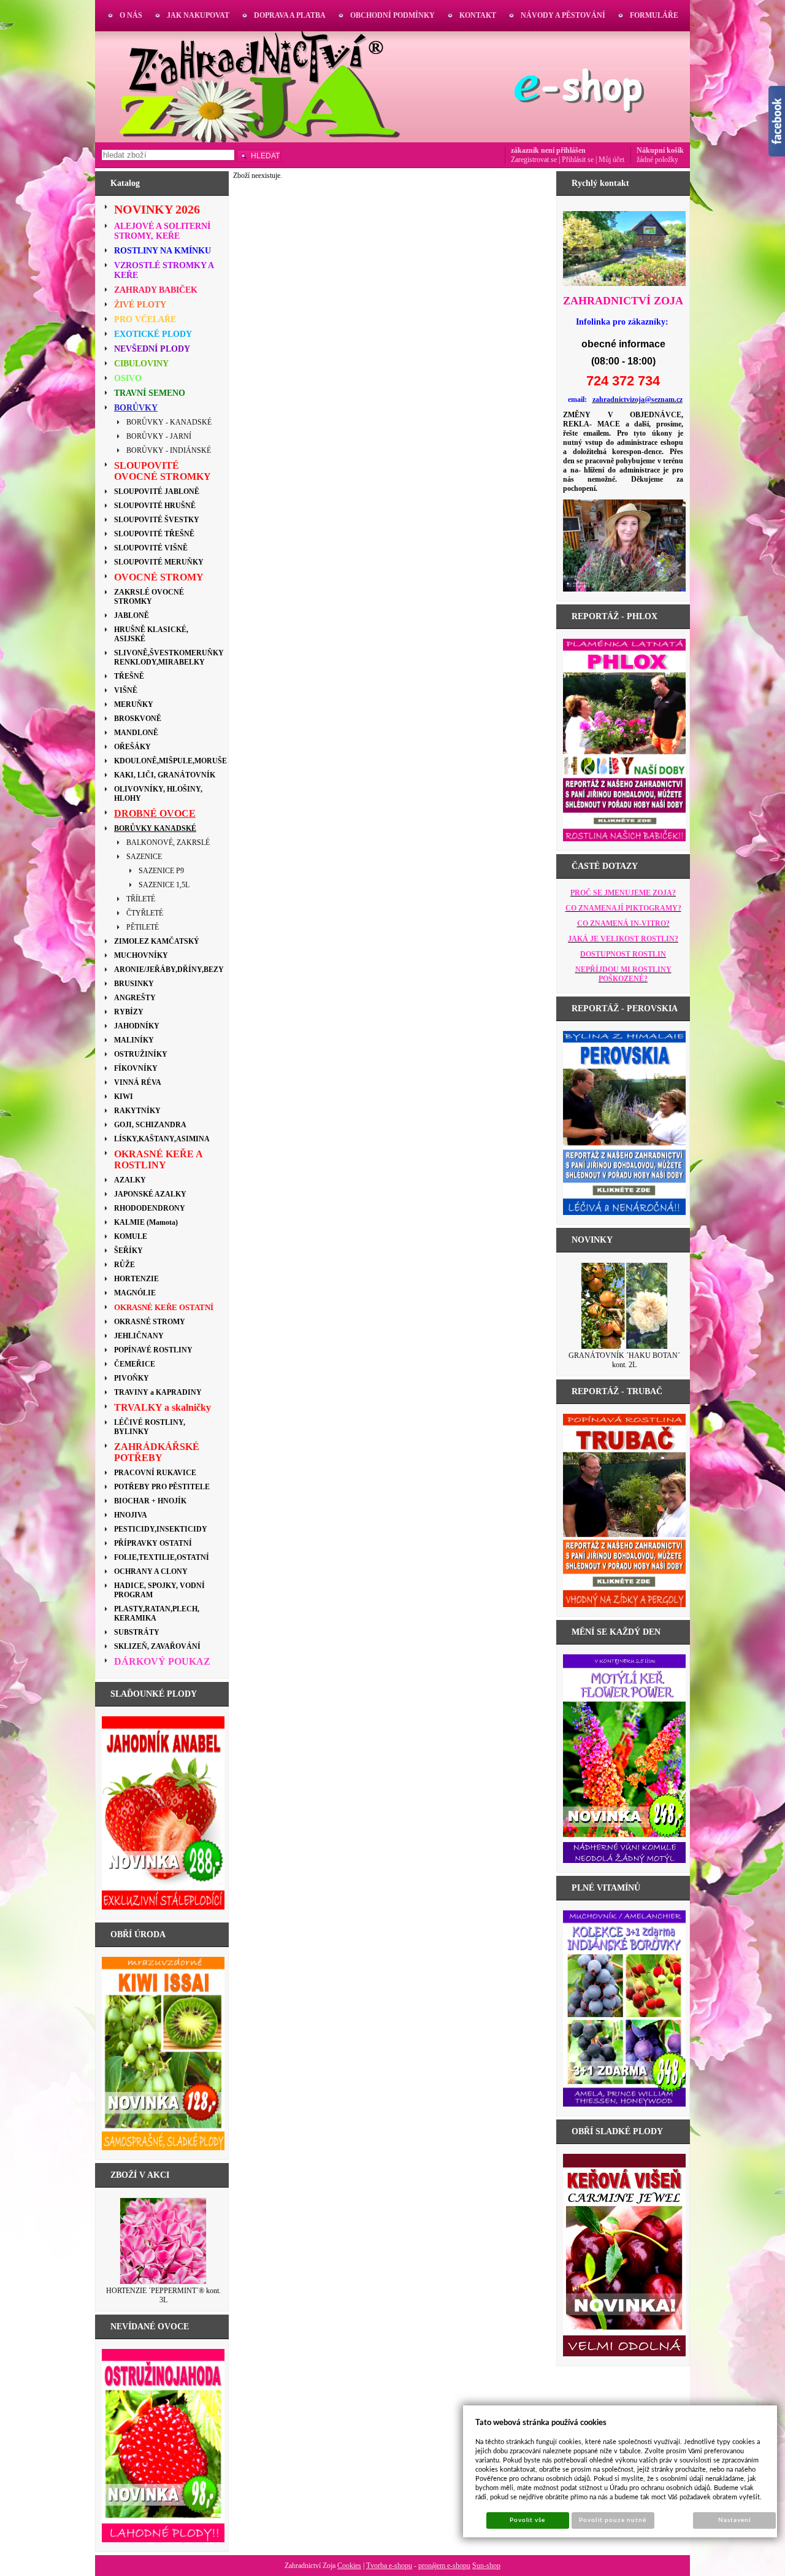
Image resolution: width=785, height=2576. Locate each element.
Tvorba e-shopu (389, 2566)
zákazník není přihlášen (548, 150)
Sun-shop (486, 2566)
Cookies (349, 2566)
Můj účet (611, 160)
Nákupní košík (660, 150)
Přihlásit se (578, 160)
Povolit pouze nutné (613, 2520)
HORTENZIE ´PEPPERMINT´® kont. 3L (163, 2295)
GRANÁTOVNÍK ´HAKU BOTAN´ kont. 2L (624, 1360)
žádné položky (657, 160)
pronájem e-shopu (444, 2566)
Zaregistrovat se (534, 160)
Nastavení (734, 2520)
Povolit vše (527, 2520)
